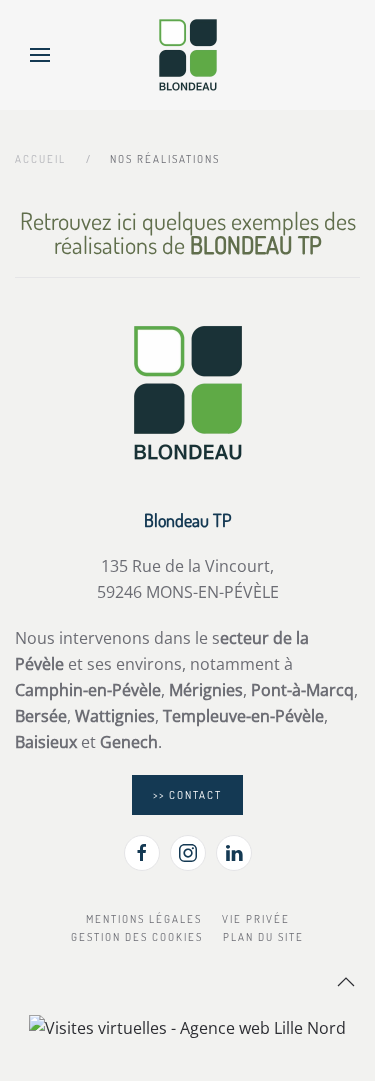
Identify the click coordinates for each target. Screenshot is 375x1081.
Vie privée (256, 919)
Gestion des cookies (137, 937)
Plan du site (263, 937)
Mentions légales (144, 919)
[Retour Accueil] (188, 55)
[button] (40, 55)
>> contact (187, 795)
